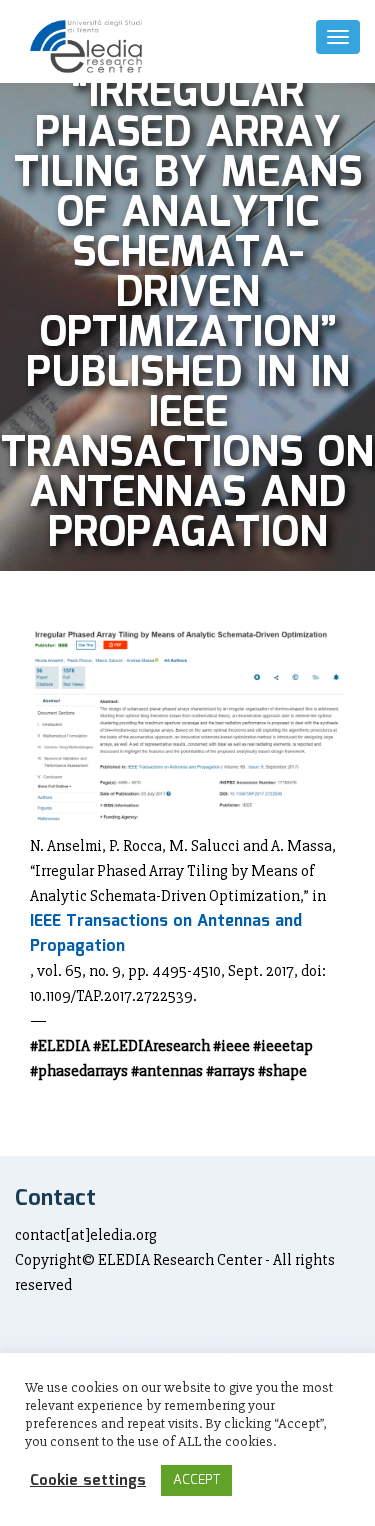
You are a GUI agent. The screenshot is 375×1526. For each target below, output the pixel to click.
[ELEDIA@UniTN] (86, 46)
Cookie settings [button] (88, 1481)
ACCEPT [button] (196, 1480)
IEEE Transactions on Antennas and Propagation (166, 934)
